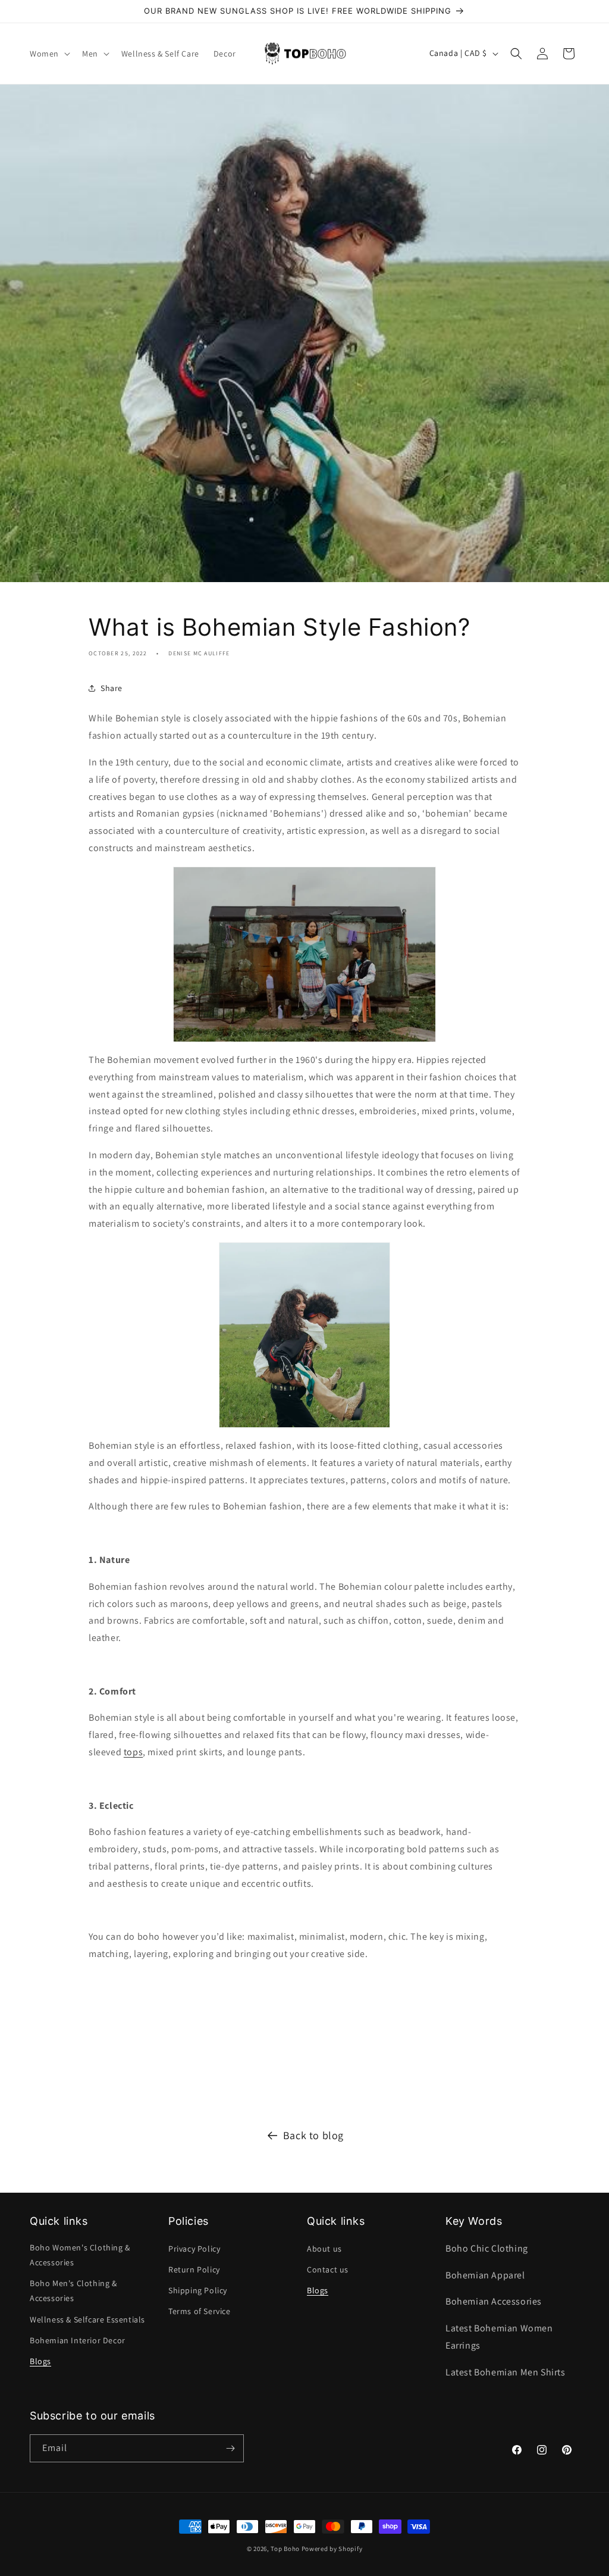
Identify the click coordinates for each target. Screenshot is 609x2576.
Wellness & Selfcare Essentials (87, 2319)
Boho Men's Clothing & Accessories (73, 2291)
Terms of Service (200, 2311)
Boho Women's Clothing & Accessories (80, 2255)
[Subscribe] (230, 2448)
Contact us (328, 2269)
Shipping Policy (198, 2290)
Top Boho (285, 2549)
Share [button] (112, 688)
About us (324, 2249)
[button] (49, 54)
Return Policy (194, 2269)
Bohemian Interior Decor (78, 2340)
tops (133, 1752)
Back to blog (313, 2135)
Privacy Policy (194, 2249)
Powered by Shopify (332, 2549)
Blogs (40, 2361)
